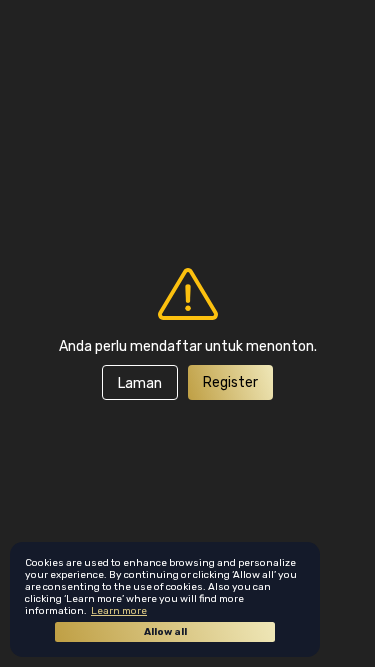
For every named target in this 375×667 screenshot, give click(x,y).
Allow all (165, 632)
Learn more (119, 611)
